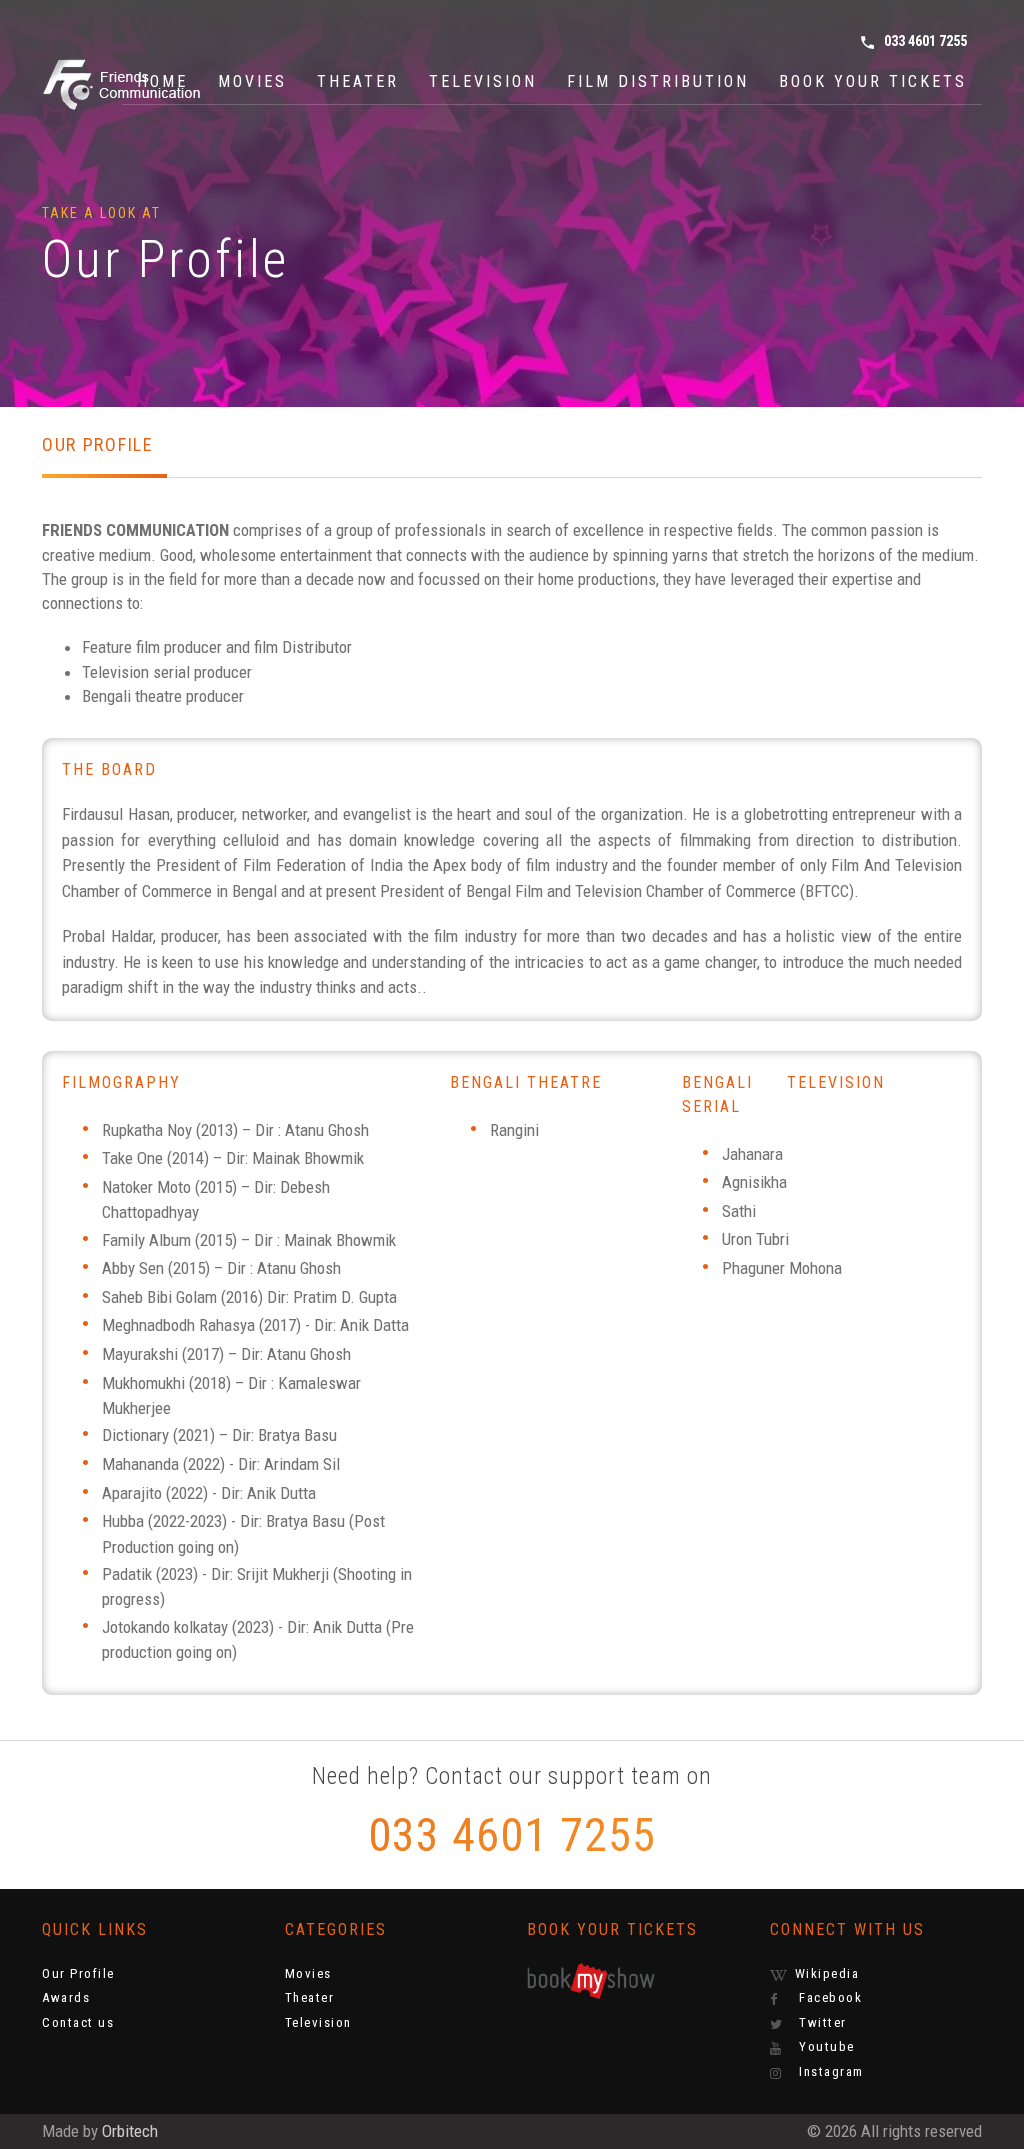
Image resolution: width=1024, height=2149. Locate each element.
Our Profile (78, 1973)
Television (483, 81)
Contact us (78, 2022)
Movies (252, 81)
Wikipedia (827, 1973)
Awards (66, 1997)
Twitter (821, 2022)
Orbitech (130, 2131)
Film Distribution (658, 81)
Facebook (829, 1997)
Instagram (829, 2071)
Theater (358, 81)
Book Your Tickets (873, 81)
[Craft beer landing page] (142, 81)
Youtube (825, 2046)
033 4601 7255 (913, 42)
